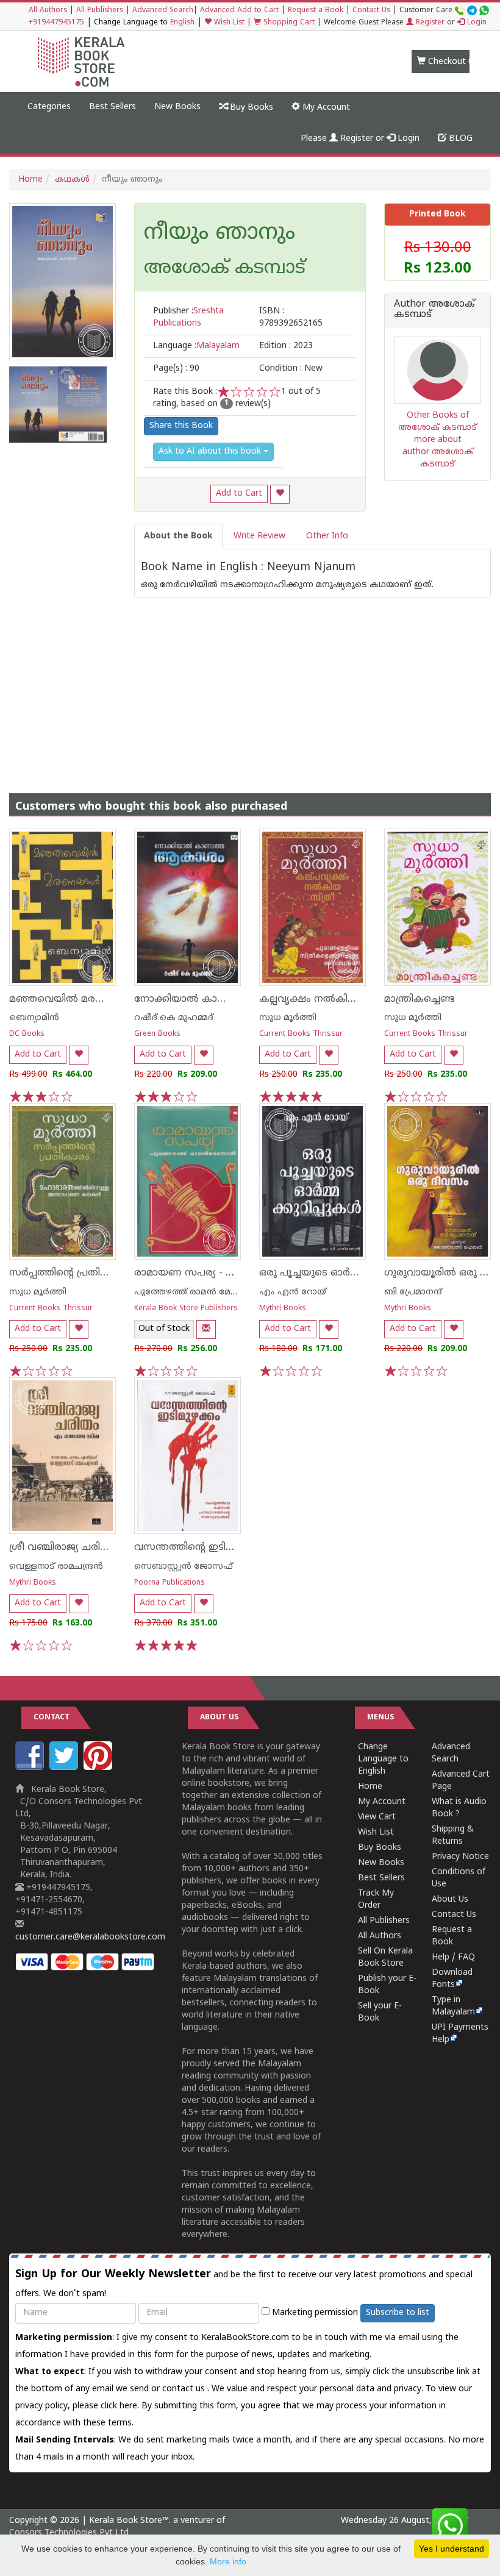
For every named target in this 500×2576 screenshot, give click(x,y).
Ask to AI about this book (211, 451)
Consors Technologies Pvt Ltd (69, 2533)
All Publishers (100, 11)
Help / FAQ (453, 1957)
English (182, 23)
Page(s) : (176, 369)
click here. (121, 2406)
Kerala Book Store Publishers (186, 1309)
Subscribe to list (398, 2313)
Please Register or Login (360, 139)
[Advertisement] (250, 683)
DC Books (27, 1034)
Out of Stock (164, 1329)
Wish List (228, 23)
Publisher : (188, 317)
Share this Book (181, 426)
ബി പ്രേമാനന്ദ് (413, 1292)
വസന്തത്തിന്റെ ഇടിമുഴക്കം (198, 1547)
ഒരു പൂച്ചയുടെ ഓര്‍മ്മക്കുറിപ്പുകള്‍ (340, 1273)
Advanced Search (163, 11)
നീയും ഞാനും (220, 234)
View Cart (377, 1817)
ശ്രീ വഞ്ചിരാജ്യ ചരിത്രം (63, 1547)
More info (228, 2561)
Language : (196, 346)
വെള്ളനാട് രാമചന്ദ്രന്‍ (56, 1567)
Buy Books (250, 108)
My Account (325, 108)
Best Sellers (112, 107)
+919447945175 (56, 23)
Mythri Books (283, 1309)
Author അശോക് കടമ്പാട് (434, 310)
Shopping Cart (288, 23)
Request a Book (316, 11)
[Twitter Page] (65, 1768)
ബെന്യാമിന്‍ (34, 1018)
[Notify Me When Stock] (206, 1329)
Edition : (286, 346)
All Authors (48, 11)
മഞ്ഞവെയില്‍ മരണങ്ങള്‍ (72, 999)
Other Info (327, 536)
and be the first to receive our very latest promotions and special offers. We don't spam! (244, 2283)
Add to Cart (239, 494)
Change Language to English (383, 1759)
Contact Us (371, 11)
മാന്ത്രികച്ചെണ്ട (420, 999)
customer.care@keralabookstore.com (90, 1937)
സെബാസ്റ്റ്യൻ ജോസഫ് (184, 1567)
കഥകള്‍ (72, 180)
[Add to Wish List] (280, 494)
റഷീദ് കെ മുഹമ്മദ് (174, 1018)
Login (476, 23)
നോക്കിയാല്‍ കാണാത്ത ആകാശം (218, 999)
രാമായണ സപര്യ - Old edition (205, 1273)
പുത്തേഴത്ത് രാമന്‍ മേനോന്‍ (196, 1292)
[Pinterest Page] (99, 1768)
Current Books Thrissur (301, 1034)
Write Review (259, 536)
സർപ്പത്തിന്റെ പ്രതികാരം (68, 1273)
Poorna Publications (170, 1583)
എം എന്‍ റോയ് (293, 1292)
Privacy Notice (460, 1857)
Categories (49, 107)
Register (429, 23)
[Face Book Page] (31, 1768)
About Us (450, 1900)
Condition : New (291, 369)
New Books (177, 107)
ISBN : (291, 317)
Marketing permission (314, 2313)
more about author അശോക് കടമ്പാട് (438, 452)
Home (30, 180)
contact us (185, 2389)
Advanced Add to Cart (239, 11)
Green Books (157, 1034)
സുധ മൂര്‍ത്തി (288, 1018)
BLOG (459, 139)
